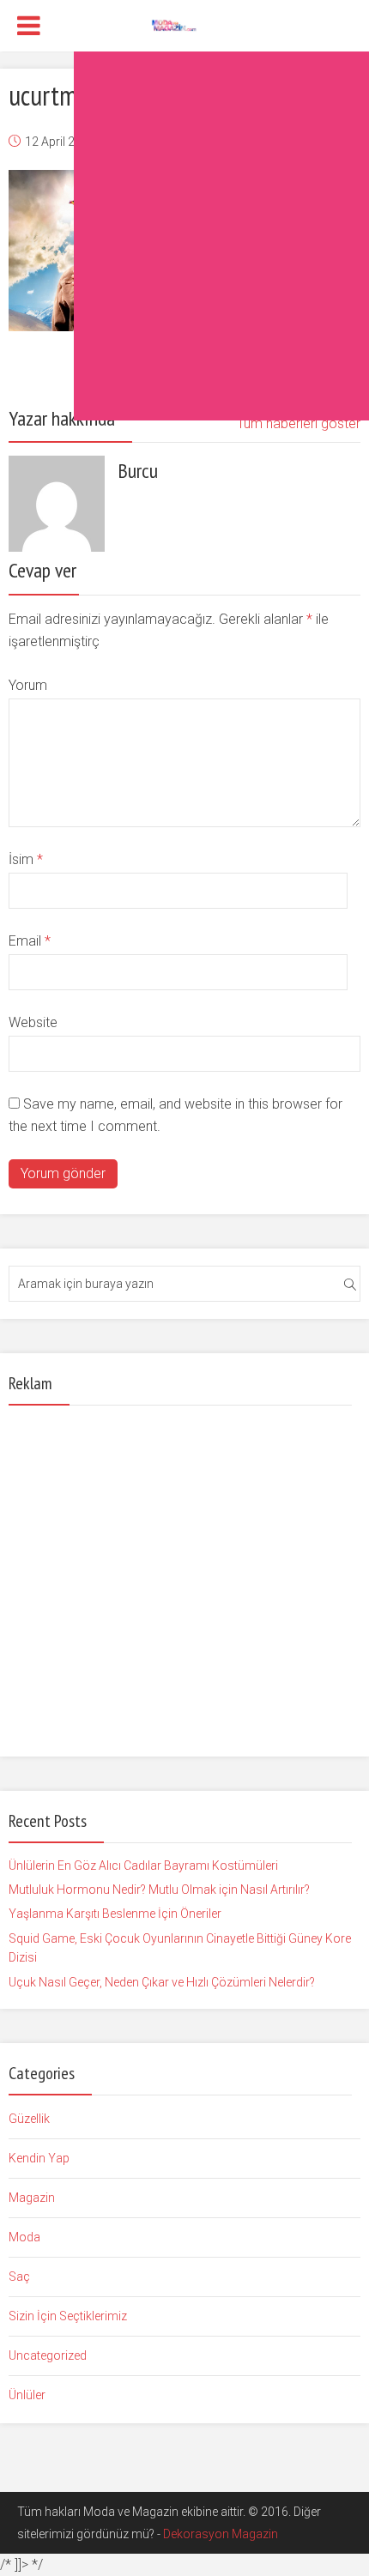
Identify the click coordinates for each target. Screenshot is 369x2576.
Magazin (32, 2198)
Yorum (28, 685)
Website (33, 1022)
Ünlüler (27, 2395)
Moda (24, 2237)
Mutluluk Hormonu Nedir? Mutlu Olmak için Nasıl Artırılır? (159, 1890)
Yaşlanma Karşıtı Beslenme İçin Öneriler (115, 1914)
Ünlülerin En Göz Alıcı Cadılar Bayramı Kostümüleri (143, 1865)
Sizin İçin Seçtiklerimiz (68, 2316)
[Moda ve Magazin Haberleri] (185, 24)
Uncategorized (48, 2355)
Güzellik (29, 2119)
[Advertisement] (184, 236)
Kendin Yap (39, 2158)
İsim (26, 859)
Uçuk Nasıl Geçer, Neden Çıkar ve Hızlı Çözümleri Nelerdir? (162, 1982)
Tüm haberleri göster (299, 423)
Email (30, 941)
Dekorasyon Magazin (221, 2534)
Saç (19, 2277)
